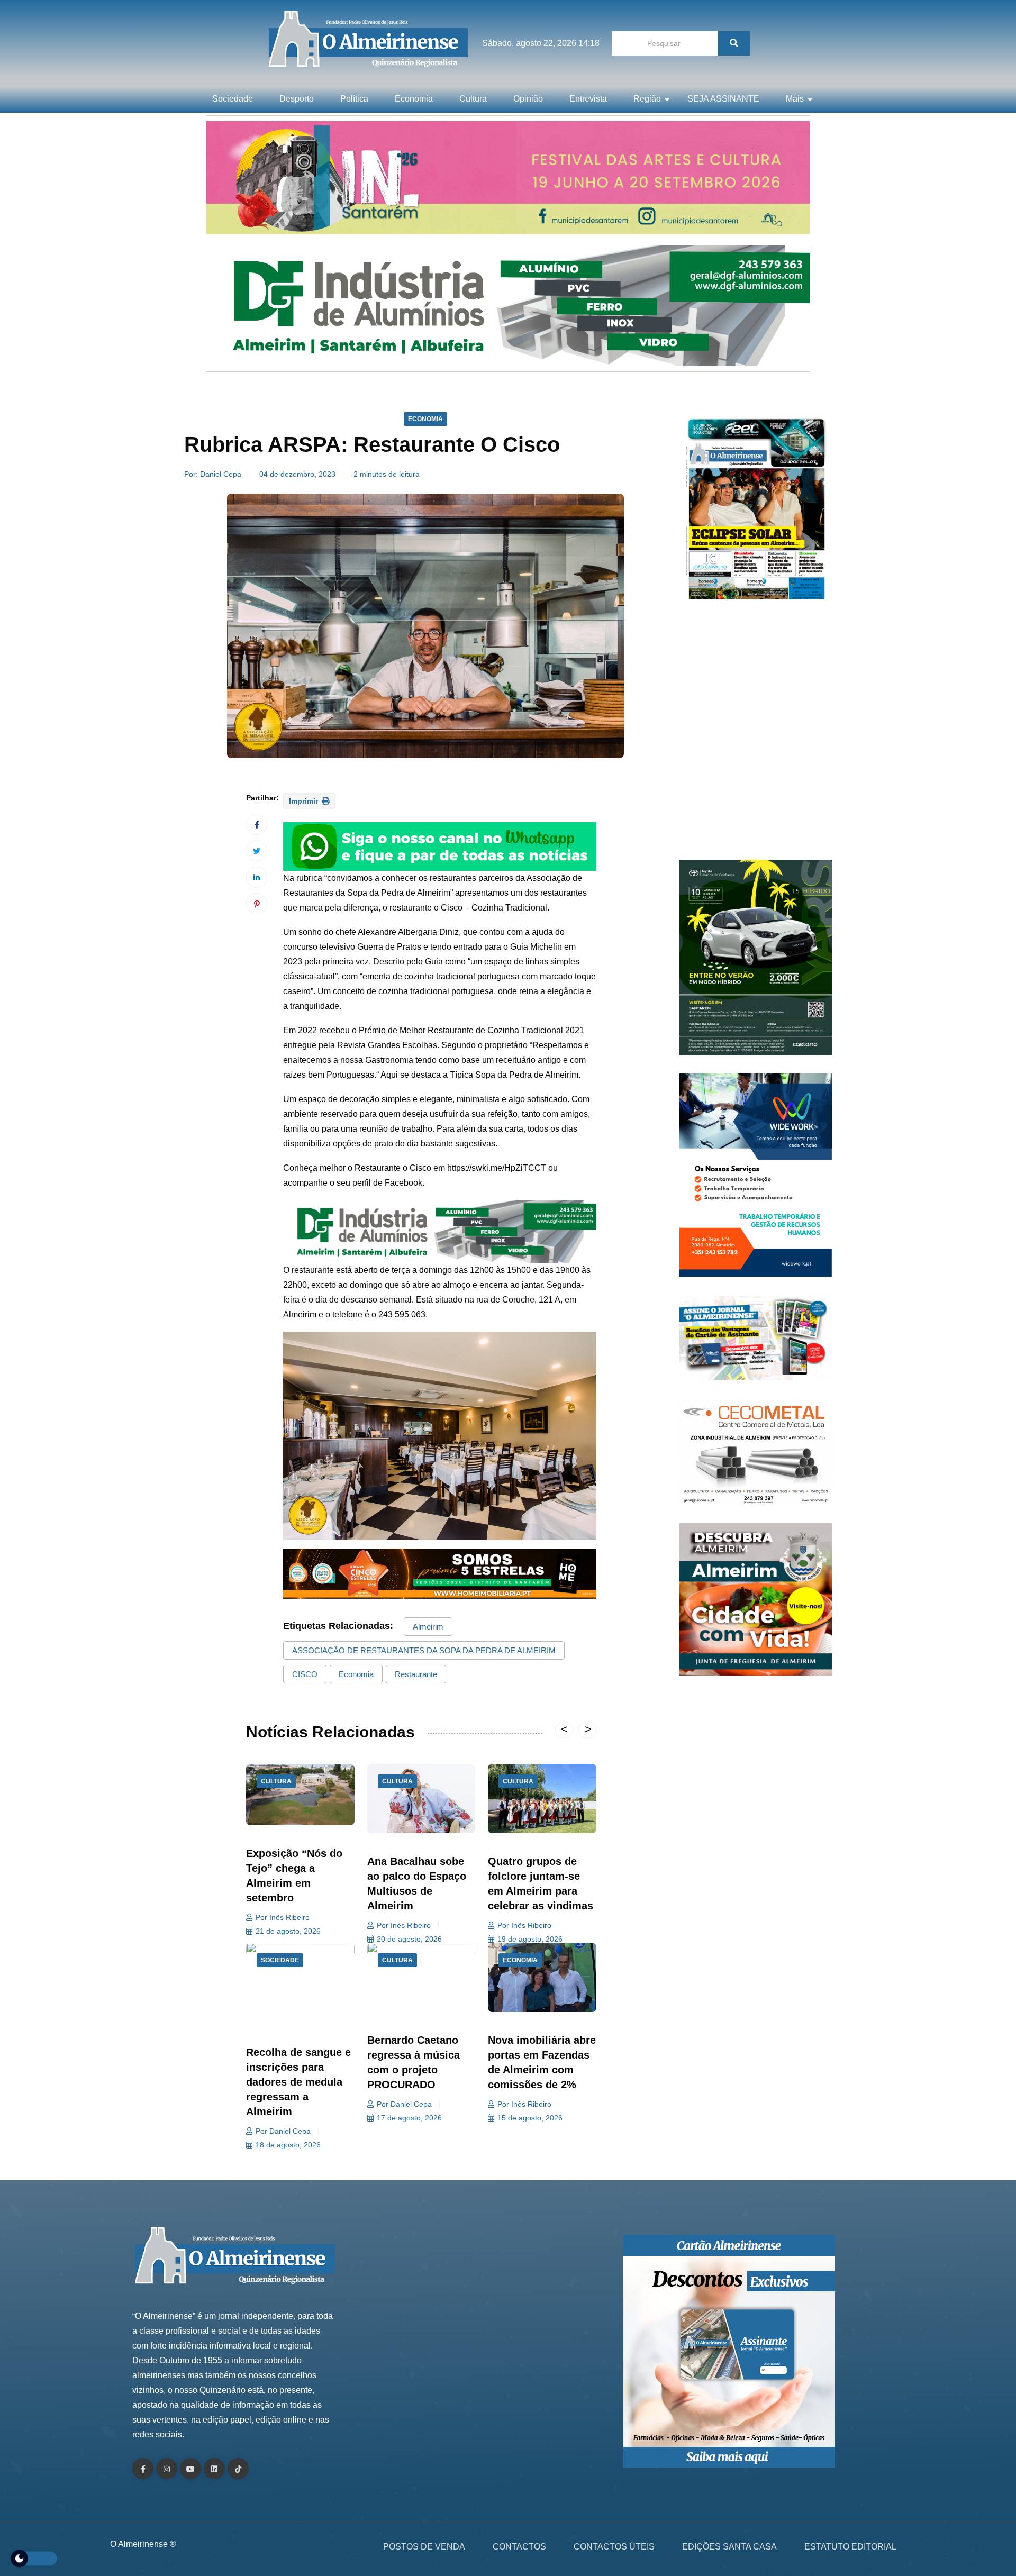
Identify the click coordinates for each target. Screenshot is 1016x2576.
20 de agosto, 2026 (409, 1939)
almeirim (428, 1627)
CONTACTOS (519, 2547)
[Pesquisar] (734, 43)
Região (647, 99)
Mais (795, 99)
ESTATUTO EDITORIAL (850, 2547)
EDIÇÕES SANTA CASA (729, 2547)
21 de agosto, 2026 (288, 1931)
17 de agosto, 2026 (409, 2118)
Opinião (528, 99)
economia (356, 1674)
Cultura (473, 99)
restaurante (416, 1674)
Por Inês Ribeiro (283, 1917)
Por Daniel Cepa (283, 2131)
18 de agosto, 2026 (288, 2145)
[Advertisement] (756, 735)
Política (354, 99)
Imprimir (305, 801)
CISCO (305, 1674)
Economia (414, 99)
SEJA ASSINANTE (723, 99)
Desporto (297, 99)
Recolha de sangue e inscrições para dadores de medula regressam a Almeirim (298, 2082)
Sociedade (233, 99)
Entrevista (588, 99)
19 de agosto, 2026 (530, 1939)
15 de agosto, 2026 (530, 2118)
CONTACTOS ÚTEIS (614, 2547)
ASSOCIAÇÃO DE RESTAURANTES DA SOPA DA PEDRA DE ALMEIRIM (424, 1650)
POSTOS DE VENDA (424, 2547)
